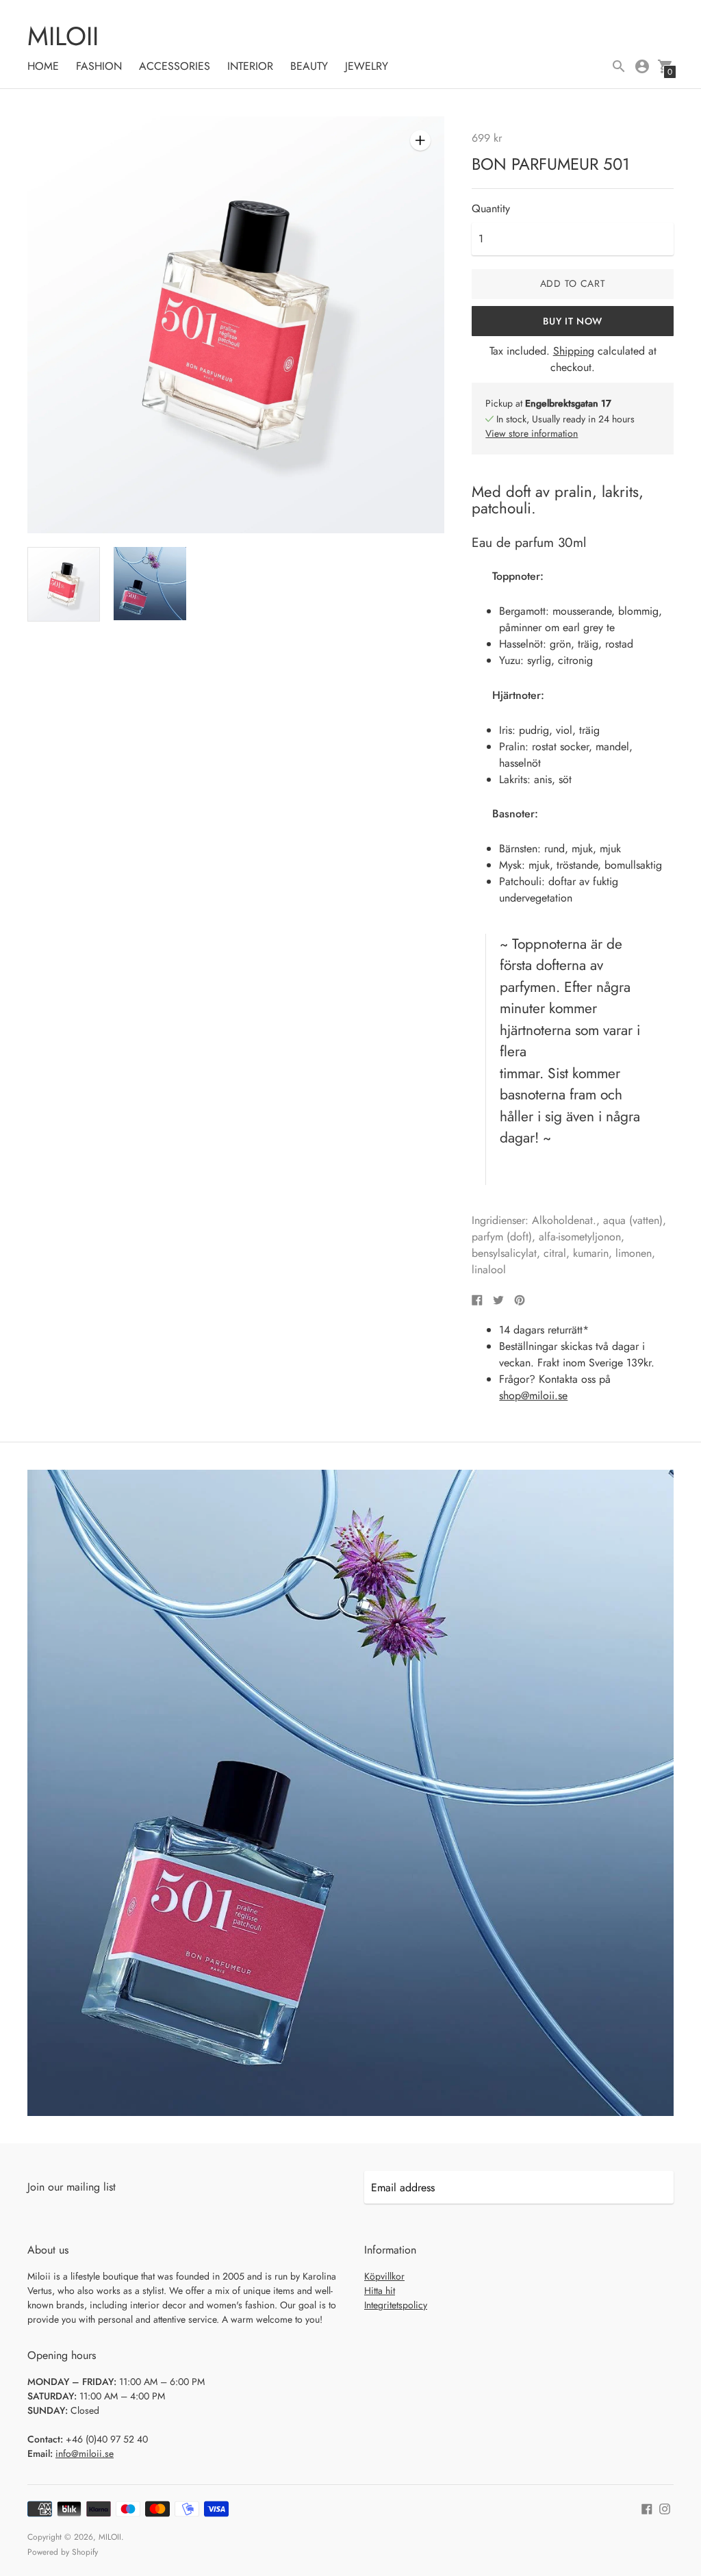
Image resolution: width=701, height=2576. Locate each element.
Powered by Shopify (63, 2552)
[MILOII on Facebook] (647, 2507)
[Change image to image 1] (64, 584)
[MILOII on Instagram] (665, 2507)
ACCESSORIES (175, 66)
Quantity (491, 209)
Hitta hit (380, 2291)
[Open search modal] (619, 66)
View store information (532, 433)
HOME (43, 66)
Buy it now (573, 321)
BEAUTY (309, 66)
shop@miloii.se (533, 1395)
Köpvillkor (384, 2276)
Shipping (574, 351)
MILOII (110, 2537)
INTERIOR (250, 66)
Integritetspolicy (396, 2305)
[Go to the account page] (642, 66)
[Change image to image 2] (150, 584)
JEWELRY (367, 66)
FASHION (99, 66)
